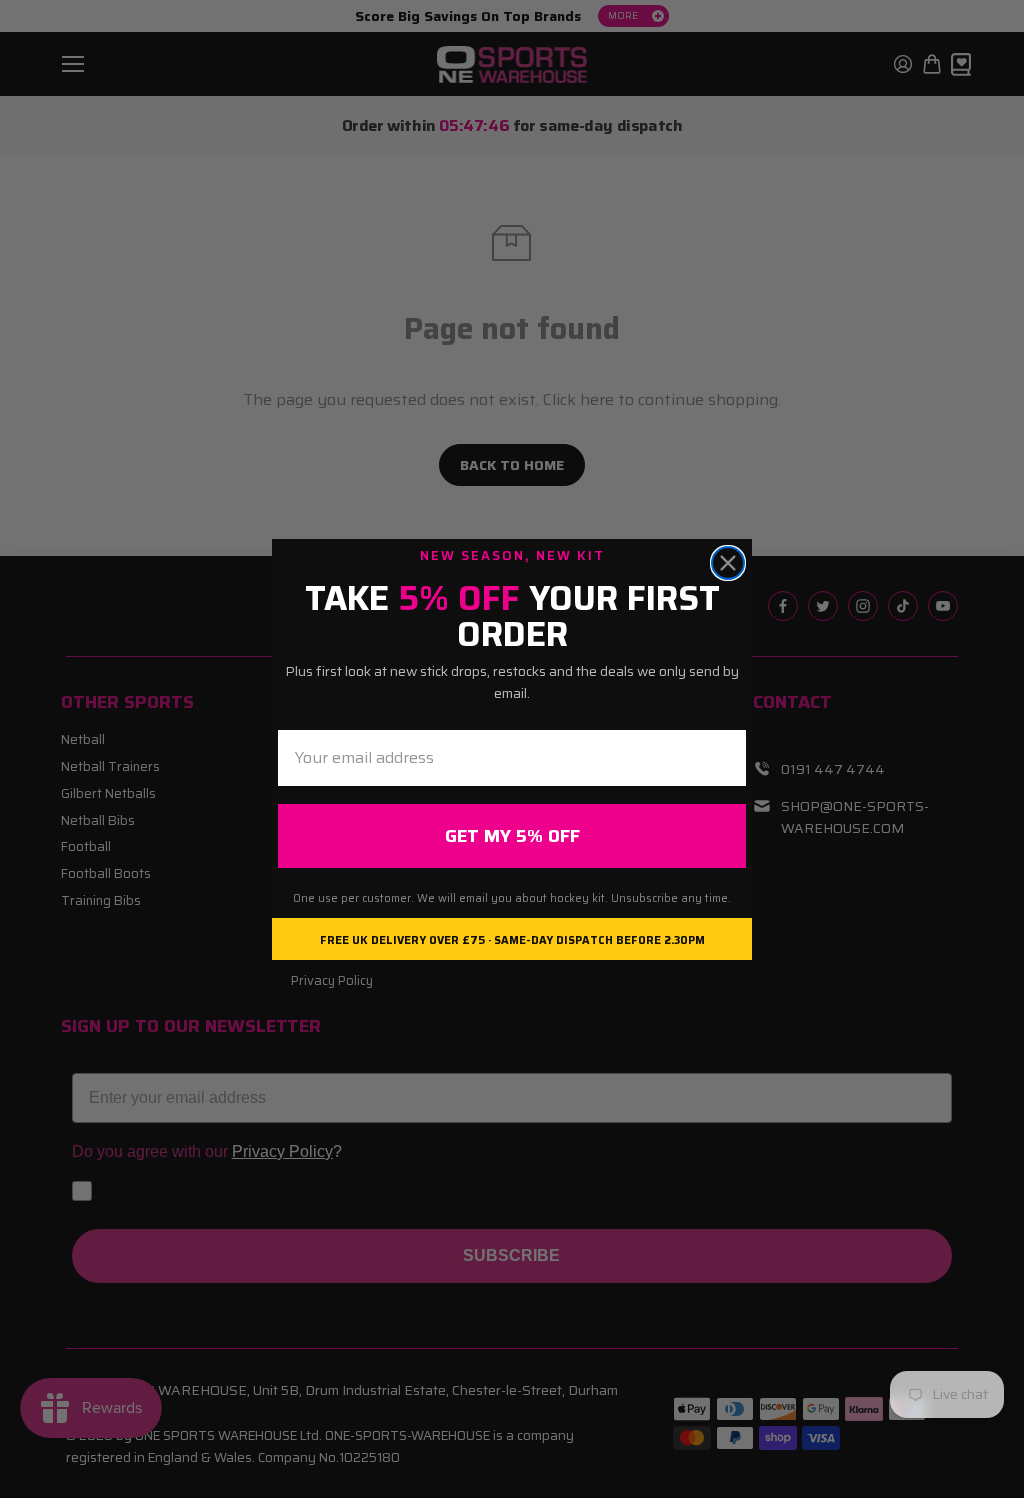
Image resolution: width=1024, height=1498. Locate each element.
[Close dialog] (728, 563)
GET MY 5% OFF (512, 836)
